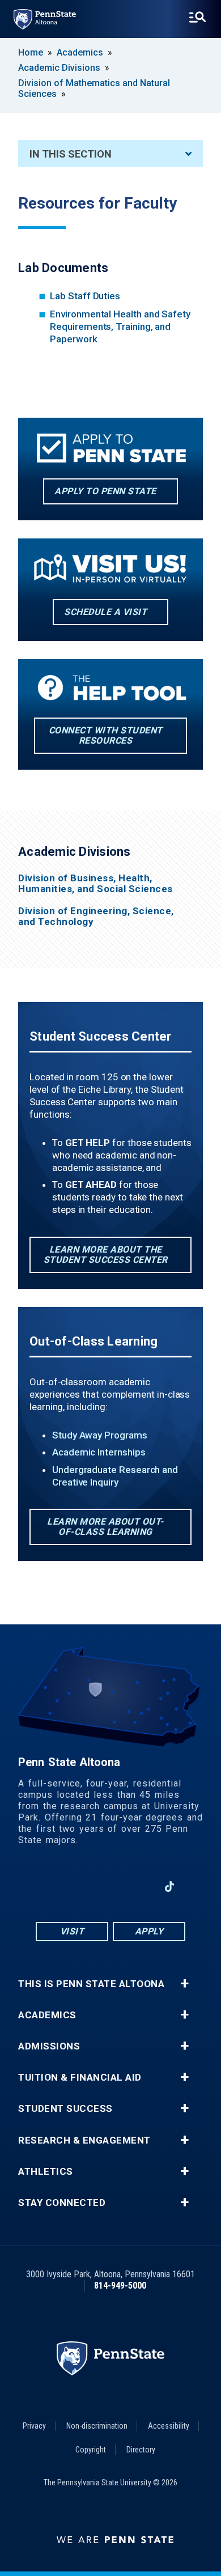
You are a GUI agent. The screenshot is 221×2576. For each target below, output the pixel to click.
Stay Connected (62, 2203)
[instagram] (81, 1887)
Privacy (34, 2426)
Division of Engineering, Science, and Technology (96, 916)
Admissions (49, 2046)
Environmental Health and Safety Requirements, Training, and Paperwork (120, 326)
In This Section (71, 154)
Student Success (65, 2109)
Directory (141, 2450)
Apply (149, 1931)
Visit (72, 1931)
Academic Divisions (59, 68)
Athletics (46, 2172)
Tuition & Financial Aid (80, 2078)
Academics (80, 52)
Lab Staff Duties (85, 296)
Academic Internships (99, 1452)
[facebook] (52, 1887)
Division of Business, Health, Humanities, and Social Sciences (95, 884)
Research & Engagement (84, 2140)
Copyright (91, 2450)
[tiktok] (170, 1887)
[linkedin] (140, 1887)
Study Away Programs (100, 1435)
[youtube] (110, 1887)
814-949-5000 (120, 2286)
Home (31, 52)
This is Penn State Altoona (91, 1984)
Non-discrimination (97, 2426)
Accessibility (169, 2426)
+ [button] (184, 1984)
